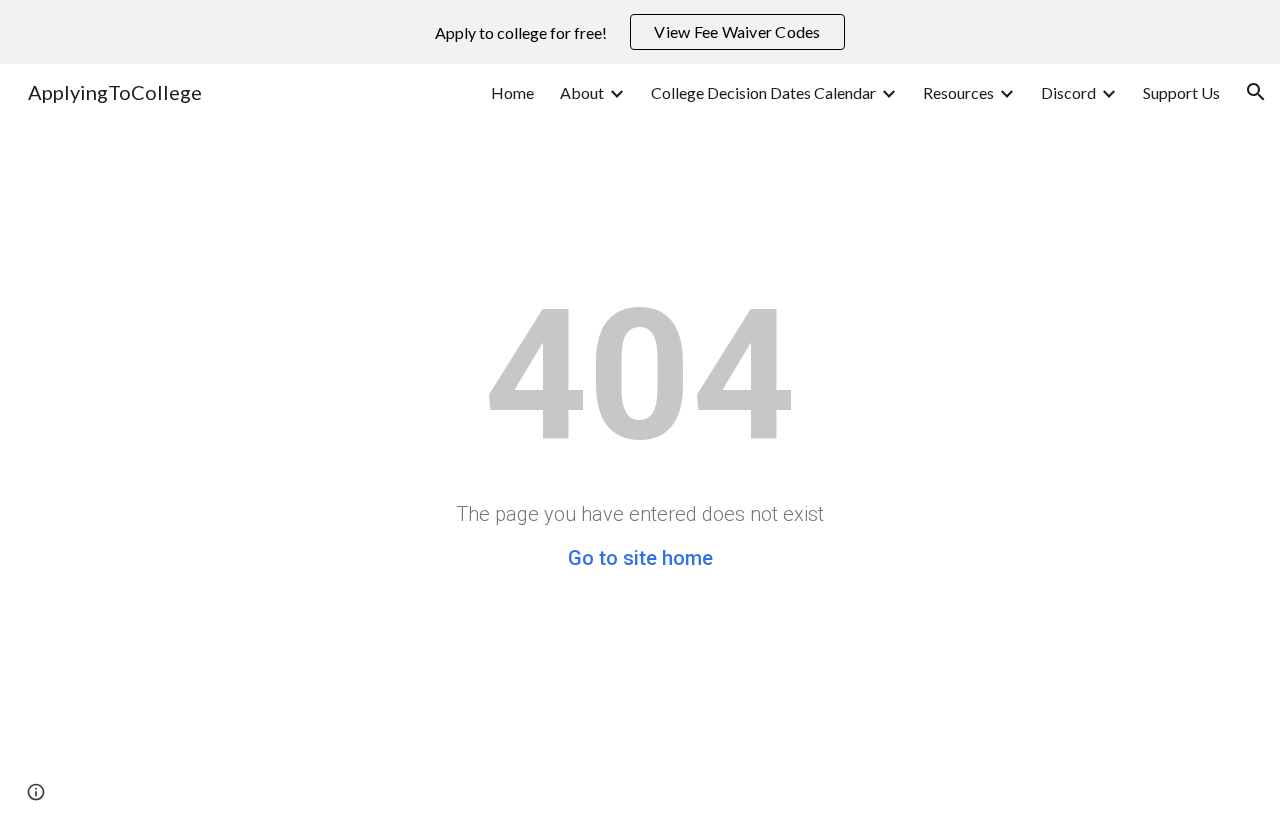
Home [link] (512, 92)
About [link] (582, 92)
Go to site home (640, 558)
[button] (1256, 92)
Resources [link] (958, 92)
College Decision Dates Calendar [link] (763, 92)
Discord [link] (1068, 92)
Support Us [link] (1181, 92)
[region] (640, 32)
